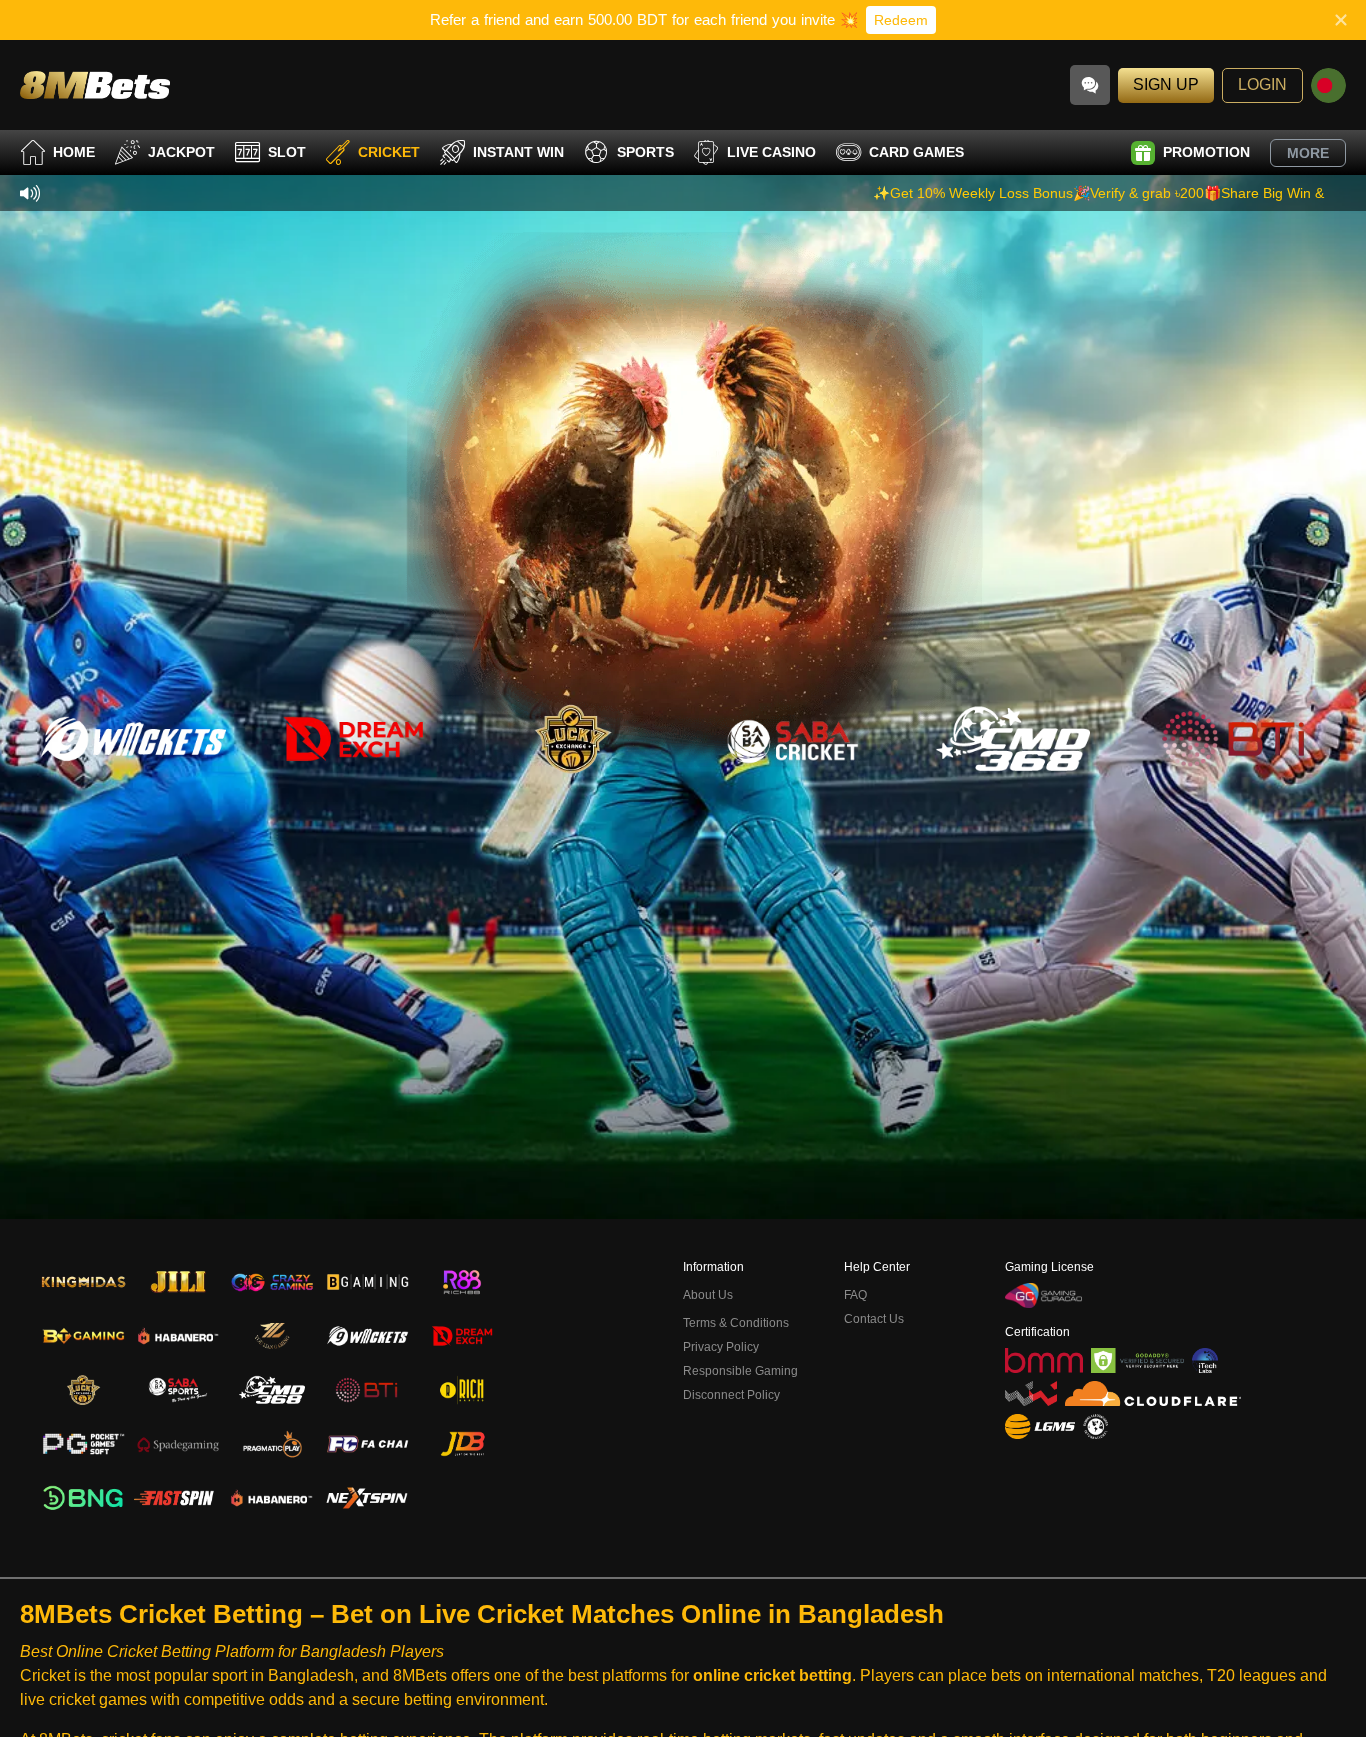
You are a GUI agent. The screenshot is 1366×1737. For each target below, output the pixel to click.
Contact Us (874, 1319)
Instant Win (518, 152)
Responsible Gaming (740, 1371)
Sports (645, 152)
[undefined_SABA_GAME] (793, 739)
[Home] (95, 84)
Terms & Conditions (736, 1323)
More (1308, 153)
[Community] (1090, 85)
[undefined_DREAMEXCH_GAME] (353, 739)
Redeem (901, 20)
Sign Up (1166, 84)
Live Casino (771, 152)
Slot (287, 152)
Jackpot (181, 152)
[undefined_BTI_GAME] (1233, 739)
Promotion (1206, 152)
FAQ (855, 1295)
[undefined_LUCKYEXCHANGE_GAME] (573, 739)
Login (1262, 84)
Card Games (916, 152)
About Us (708, 1295)
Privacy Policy (721, 1347)
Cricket (389, 152)
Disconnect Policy (731, 1395)
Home (74, 152)
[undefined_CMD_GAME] (1013, 739)
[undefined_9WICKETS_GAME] (133, 739)
